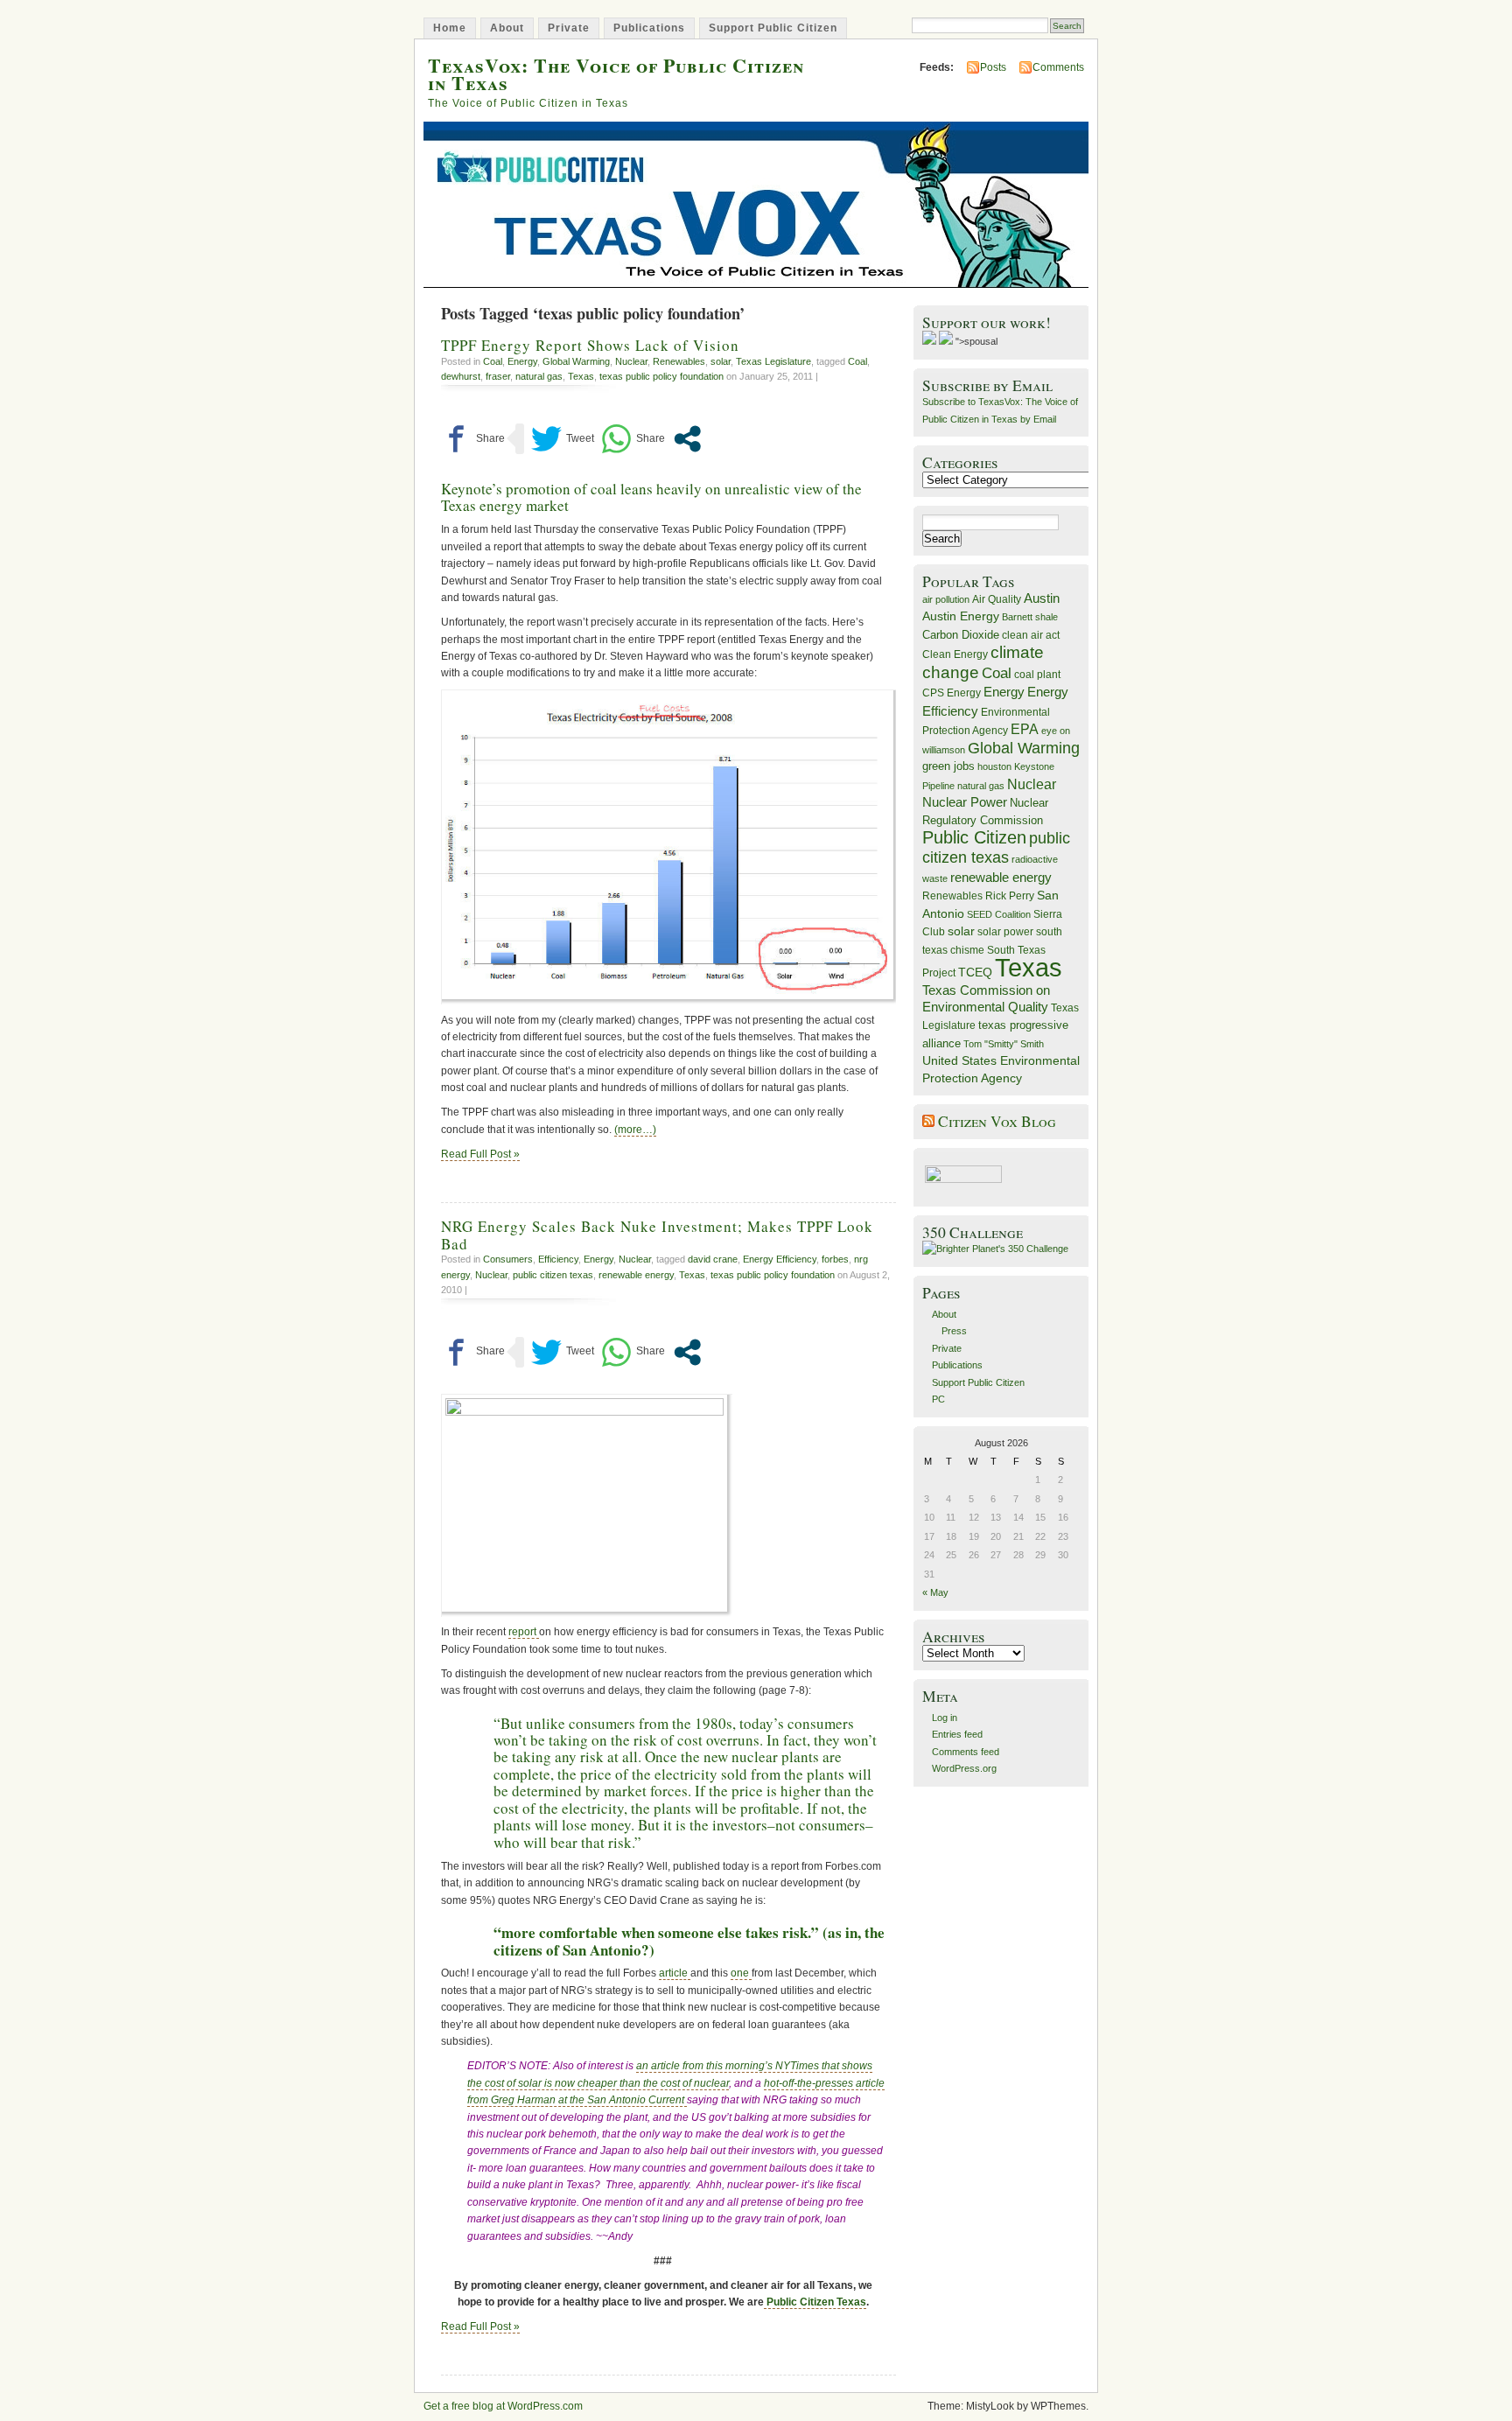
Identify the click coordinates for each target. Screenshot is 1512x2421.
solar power (1005, 932)
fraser (498, 376)
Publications (649, 28)
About (507, 28)
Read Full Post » (480, 1154)
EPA (1025, 729)
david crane (713, 1259)
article (675, 1973)
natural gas (539, 376)
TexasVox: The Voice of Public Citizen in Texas (616, 73)
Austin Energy (961, 616)
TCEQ (975, 972)
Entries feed (957, 1734)
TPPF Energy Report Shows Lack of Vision (590, 345)
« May (935, 1592)
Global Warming (576, 361)
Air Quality (997, 599)
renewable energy (636, 1275)
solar (721, 361)
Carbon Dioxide (961, 635)
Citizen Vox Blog (997, 1121)
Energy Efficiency (780, 1259)
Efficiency (558, 1259)
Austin (1042, 598)
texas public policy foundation (661, 376)
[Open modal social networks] (687, 439)
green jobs (948, 766)
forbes (835, 1259)
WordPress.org (964, 1768)
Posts (993, 67)
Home (450, 28)
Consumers (508, 1259)
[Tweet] (563, 439)
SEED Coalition (999, 914)
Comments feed (966, 1752)
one (741, 1973)
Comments (1058, 67)
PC (938, 1399)
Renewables (679, 361)
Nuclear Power (965, 802)
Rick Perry (1010, 896)
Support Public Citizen (773, 28)
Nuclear (631, 361)
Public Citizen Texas (815, 2302)
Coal (493, 361)
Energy (522, 361)
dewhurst (461, 376)
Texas (581, 376)
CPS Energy (952, 693)
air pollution (946, 599)
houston (994, 766)
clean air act (1031, 635)
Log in (945, 1718)
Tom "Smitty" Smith (1004, 1044)
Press (954, 1331)
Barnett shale (1030, 617)
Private (569, 28)
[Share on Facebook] (473, 439)
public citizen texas (553, 1275)
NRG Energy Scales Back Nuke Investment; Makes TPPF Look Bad (657, 1235)
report (524, 1632)
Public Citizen (974, 837)
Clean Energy (955, 654)
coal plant (1037, 675)
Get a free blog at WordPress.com (503, 2406)
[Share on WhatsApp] (633, 439)
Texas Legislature (773, 361)
